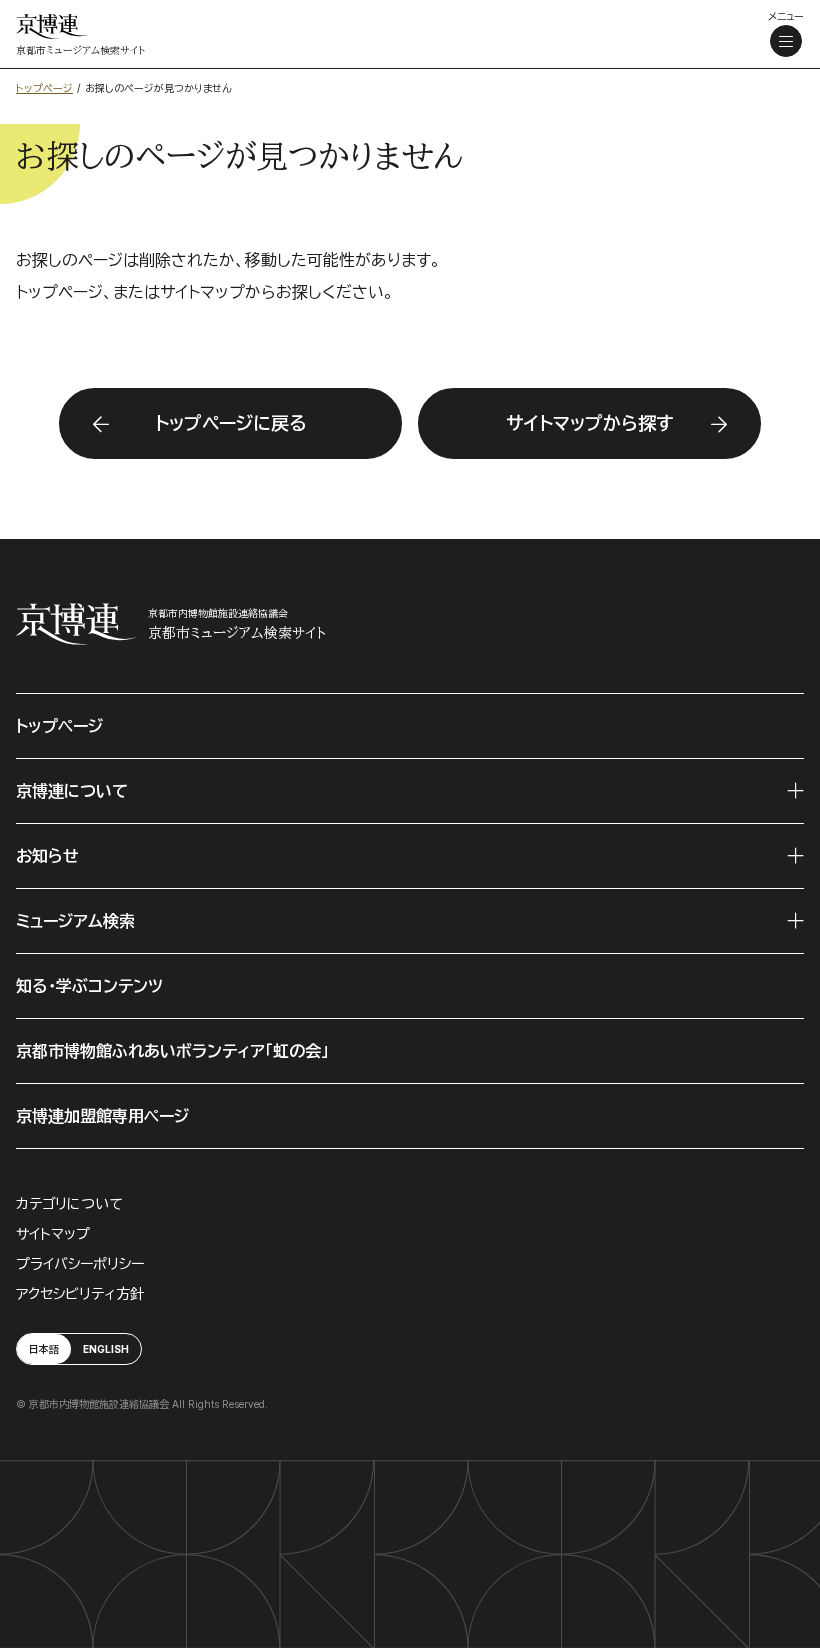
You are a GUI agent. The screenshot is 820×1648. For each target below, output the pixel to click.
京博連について (72, 791)
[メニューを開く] (786, 41)
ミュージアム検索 (75, 921)
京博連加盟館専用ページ (102, 1116)
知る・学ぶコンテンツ (89, 986)
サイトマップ (53, 1233)
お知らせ (47, 856)
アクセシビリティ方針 (80, 1293)
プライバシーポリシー (80, 1263)
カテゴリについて (69, 1203)
